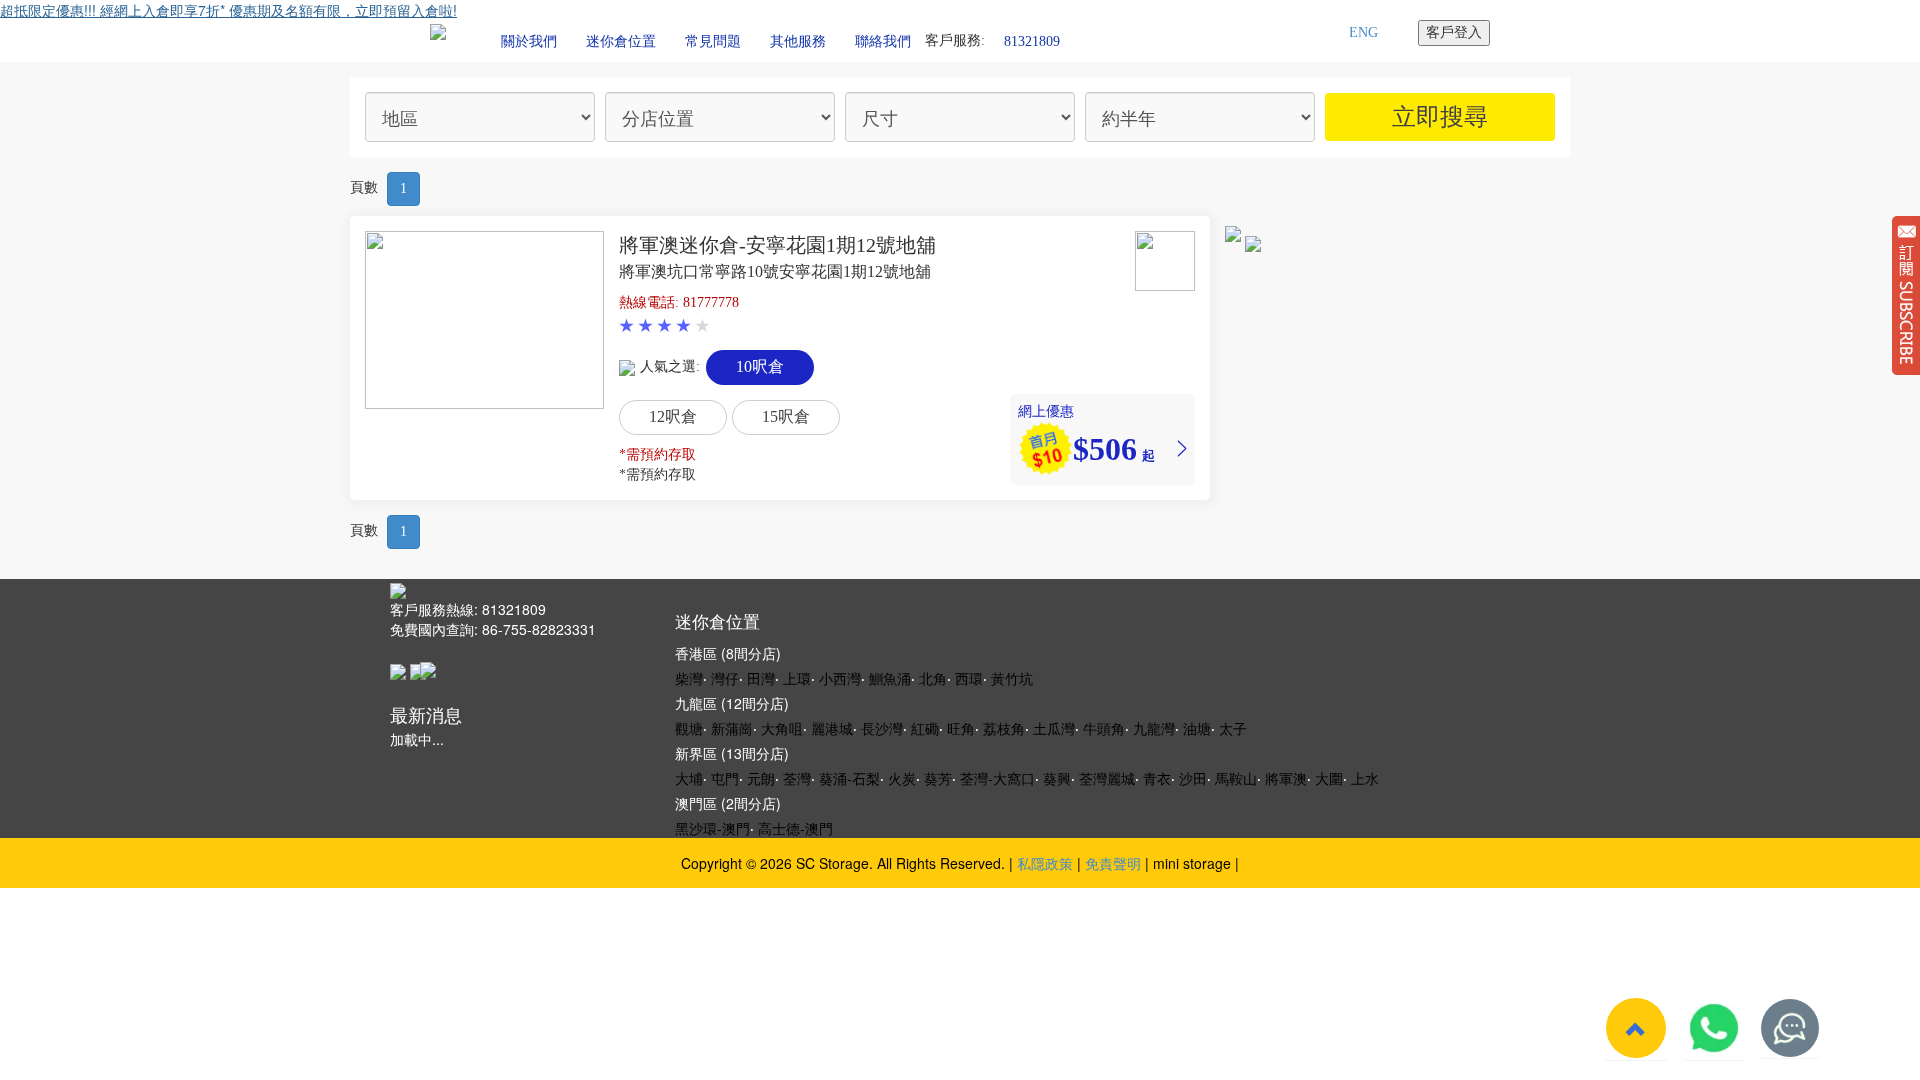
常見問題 (713, 41)
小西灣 (840, 678)
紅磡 (925, 728)
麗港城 (832, 728)
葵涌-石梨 (849, 778)
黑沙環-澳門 (712, 828)
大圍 (1329, 778)
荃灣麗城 (1107, 778)
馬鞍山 (1236, 778)
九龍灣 (1154, 728)
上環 (797, 678)
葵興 (1057, 778)
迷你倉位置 (621, 41)
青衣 (1157, 778)
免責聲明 (1113, 863)
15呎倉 (786, 416)
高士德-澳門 (795, 828)
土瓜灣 (1054, 728)
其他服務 (798, 41)
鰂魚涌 (890, 678)
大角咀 (782, 728)
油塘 (1197, 728)
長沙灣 (882, 728)
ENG (1363, 32)
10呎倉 (760, 366)
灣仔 (725, 678)
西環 (969, 678)
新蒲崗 (732, 728)
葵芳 (938, 778)
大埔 (689, 778)
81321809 (1032, 40)
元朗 (761, 778)
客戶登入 (1454, 32)
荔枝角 (1004, 728)
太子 (1233, 728)
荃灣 (797, 778)
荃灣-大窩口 (997, 778)
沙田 (1193, 778)
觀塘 (689, 728)
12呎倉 (673, 416)
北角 (933, 678)
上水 (1365, 778)
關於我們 (529, 41)
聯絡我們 (883, 41)
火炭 (902, 778)
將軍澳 (1286, 778)
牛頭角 (1104, 728)
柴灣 (689, 678)
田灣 (761, 678)
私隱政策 (1045, 863)
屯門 (725, 778)
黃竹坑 (1012, 678)
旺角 (961, 728)
